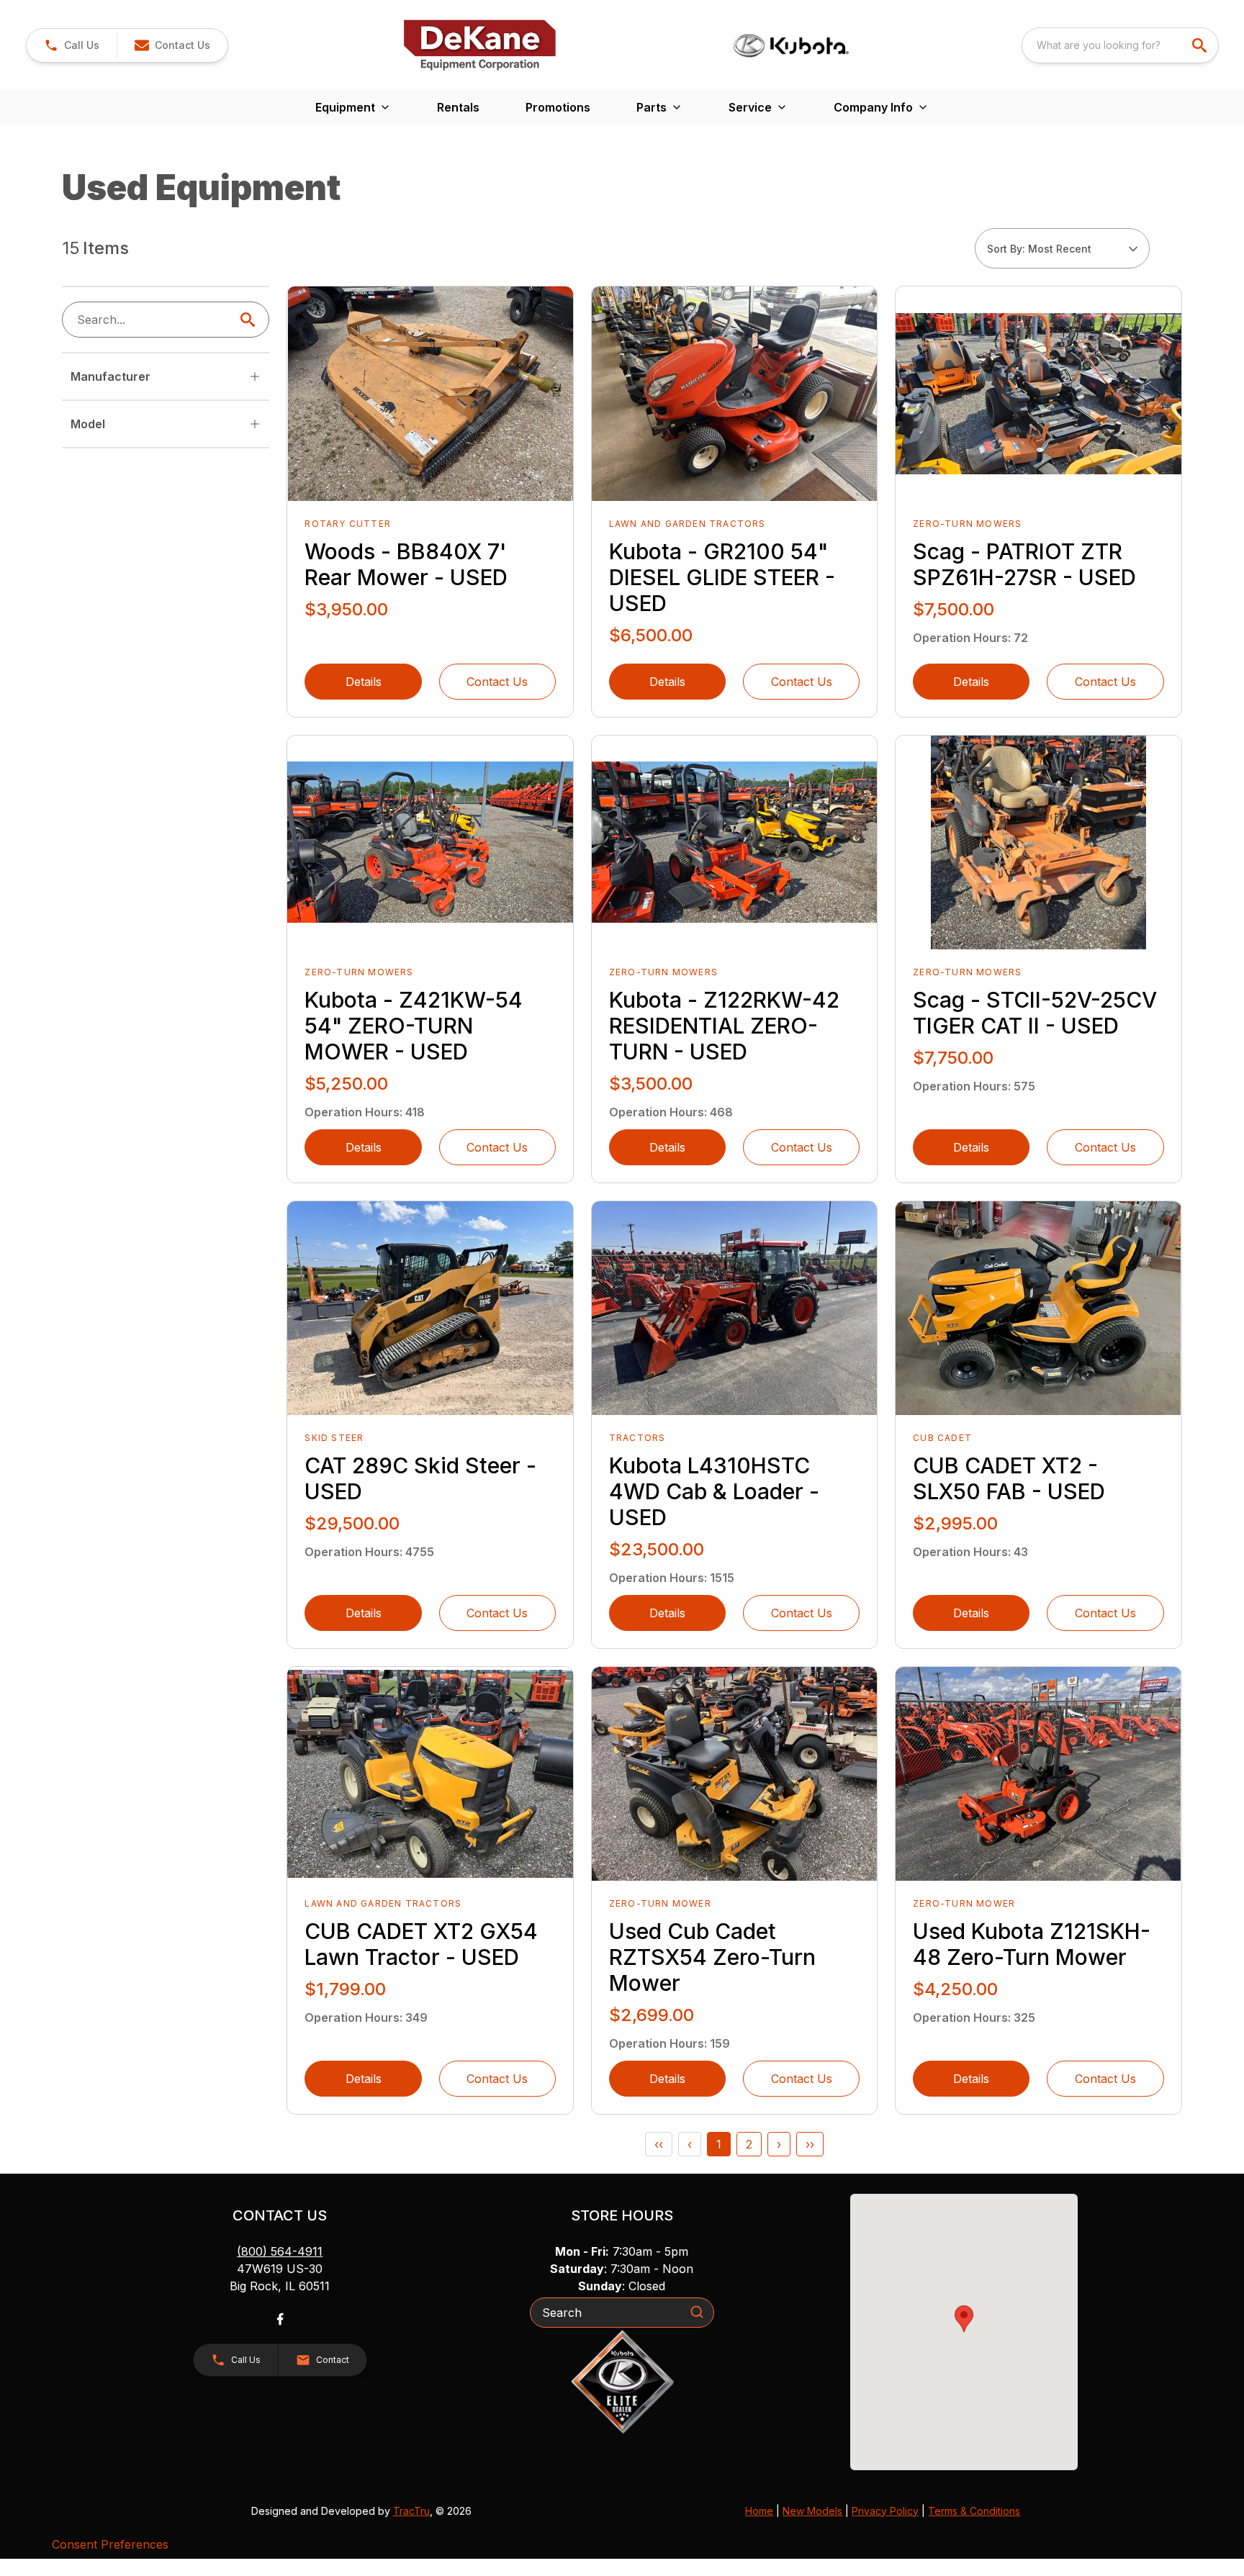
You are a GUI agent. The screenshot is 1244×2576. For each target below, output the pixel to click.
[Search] (697, 2312)
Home (759, 2511)
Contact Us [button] (497, 682)
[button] (72, 45)
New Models (812, 2511)
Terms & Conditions (974, 2511)
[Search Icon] (251, 320)
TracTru (411, 2511)
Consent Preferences (110, 2544)
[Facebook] (280, 2319)
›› (810, 2144)
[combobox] (1120, 45)
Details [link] (364, 682)
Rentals (458, 107)
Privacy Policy (885, 2511)
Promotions (558, 107)
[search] (1201, 45)
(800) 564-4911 (280, 2251)
